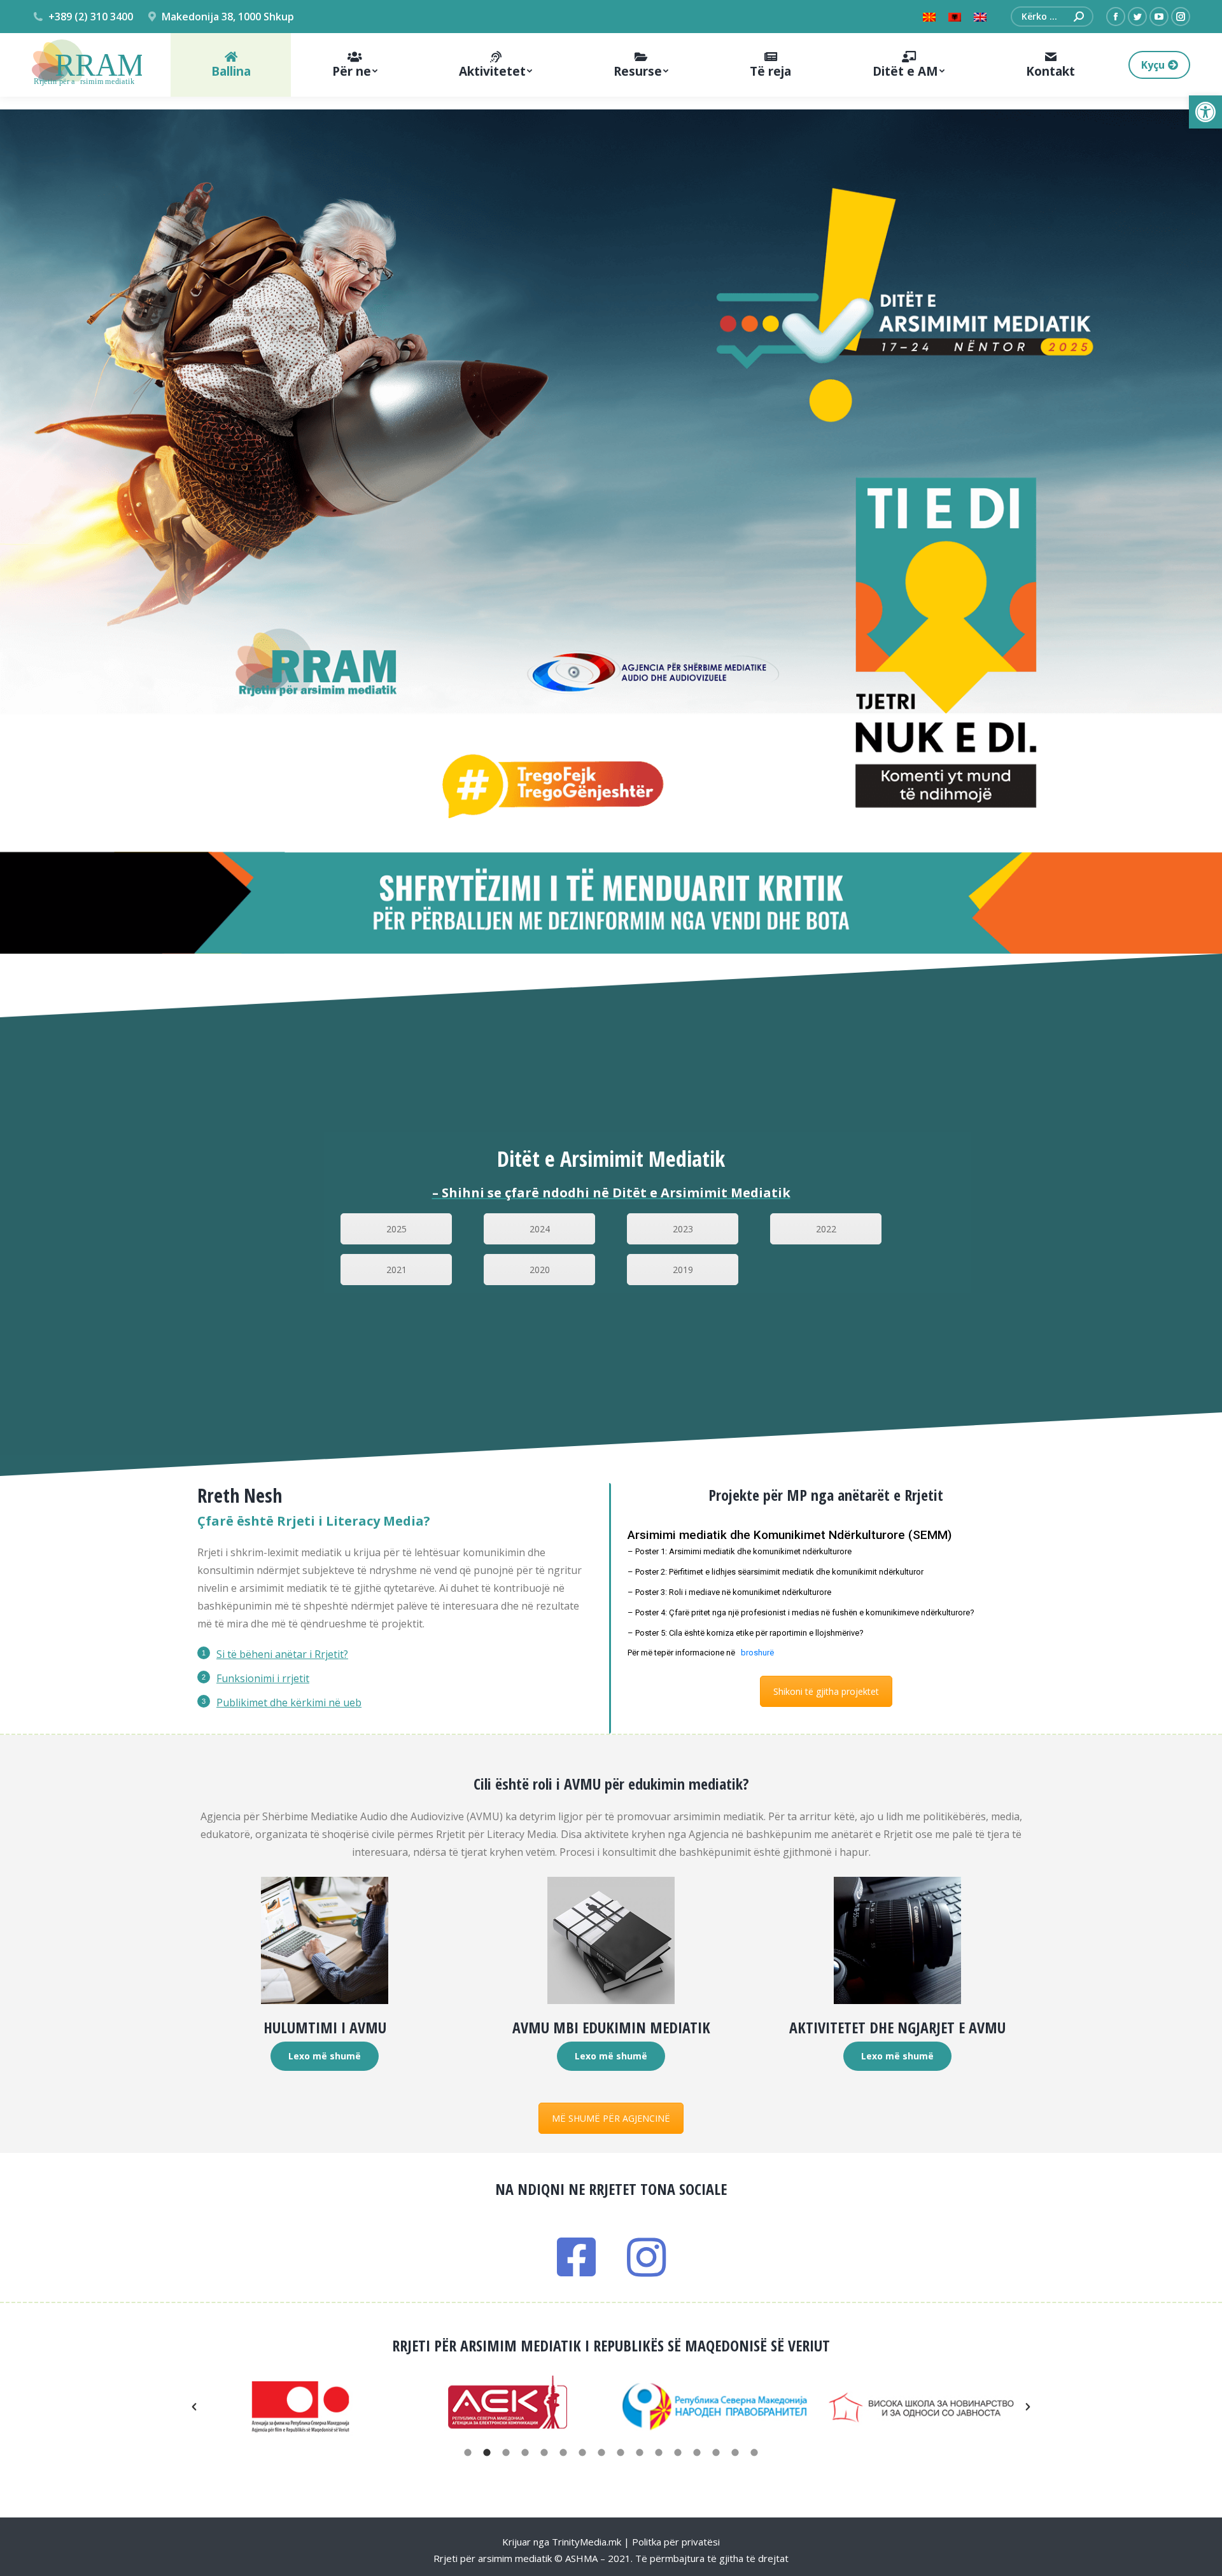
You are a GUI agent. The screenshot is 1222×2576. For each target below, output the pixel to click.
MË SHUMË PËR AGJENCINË (611, 2118)
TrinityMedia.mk (586, 2542)
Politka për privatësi (676, 2542)
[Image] (325, 1940)
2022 (826, 1229)
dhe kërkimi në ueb (314, 1702)
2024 (540, 1229)
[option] (301, 2407)
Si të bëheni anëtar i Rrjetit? (282, 1654)
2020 (540, 1270)
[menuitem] (231, 65)
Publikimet (242, 1702)
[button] (1205, 112)
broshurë (757, 1653)
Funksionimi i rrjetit (263, 1678)
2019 (683, 1270)
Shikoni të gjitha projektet (826, 1691)
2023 (683, 1229)
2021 (397, 1270)
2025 (397, 1229)
